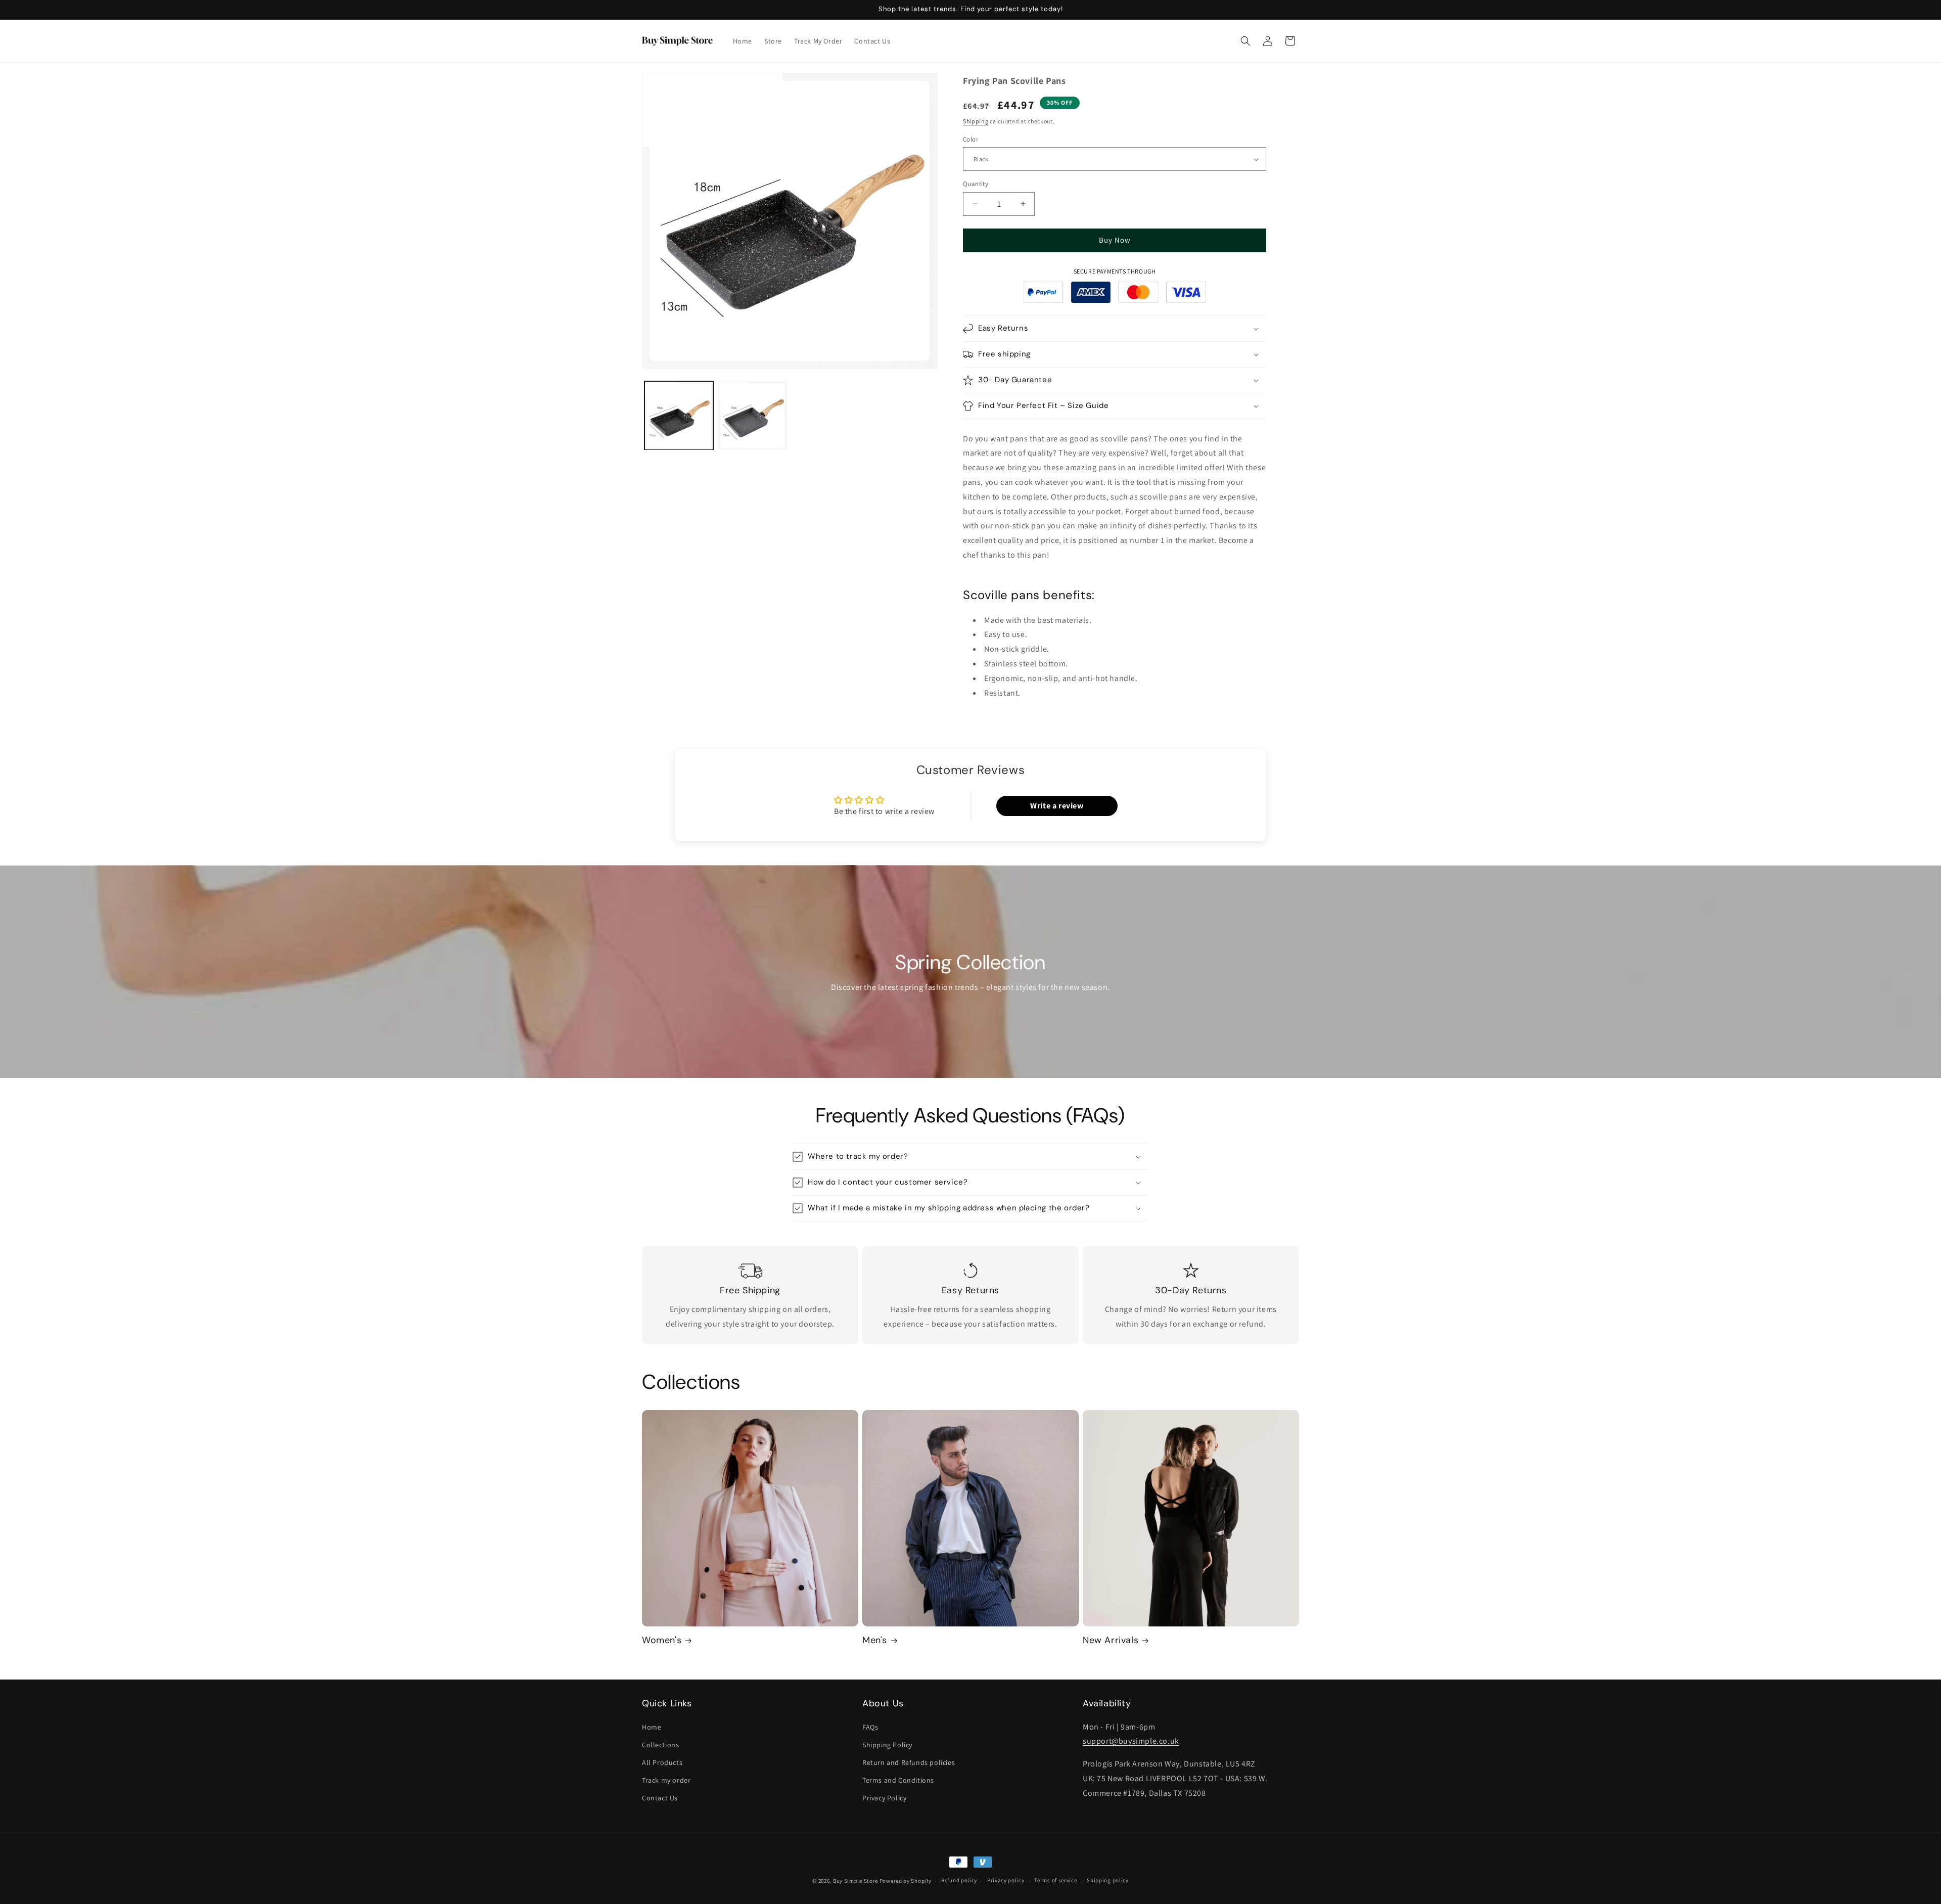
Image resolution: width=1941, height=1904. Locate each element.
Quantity (976, 184)
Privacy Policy (884, 1798)
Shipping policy (1108, 1880)
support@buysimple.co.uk (1131, 1741)
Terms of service (1055, 1880)
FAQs (870, 1727)
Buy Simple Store (856, 1881)
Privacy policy (1006, 1880)
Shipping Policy (887, 1745)
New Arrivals (1111, 1640)
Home (652, 1727)
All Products (662, 1762)
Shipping (976, 121)
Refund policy (959, 1880)
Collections (661, 1745)
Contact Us (660, 1798)
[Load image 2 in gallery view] (753, 416)
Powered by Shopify (906, 1881)
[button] (1245, 41)
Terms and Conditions (898, 1780)
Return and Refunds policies (909, 1762)
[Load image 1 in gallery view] (679, 416)
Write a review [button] (1057, 806)
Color (970, 139)
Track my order (666, 1780)
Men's (875, 1640)
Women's (662, 1640)
